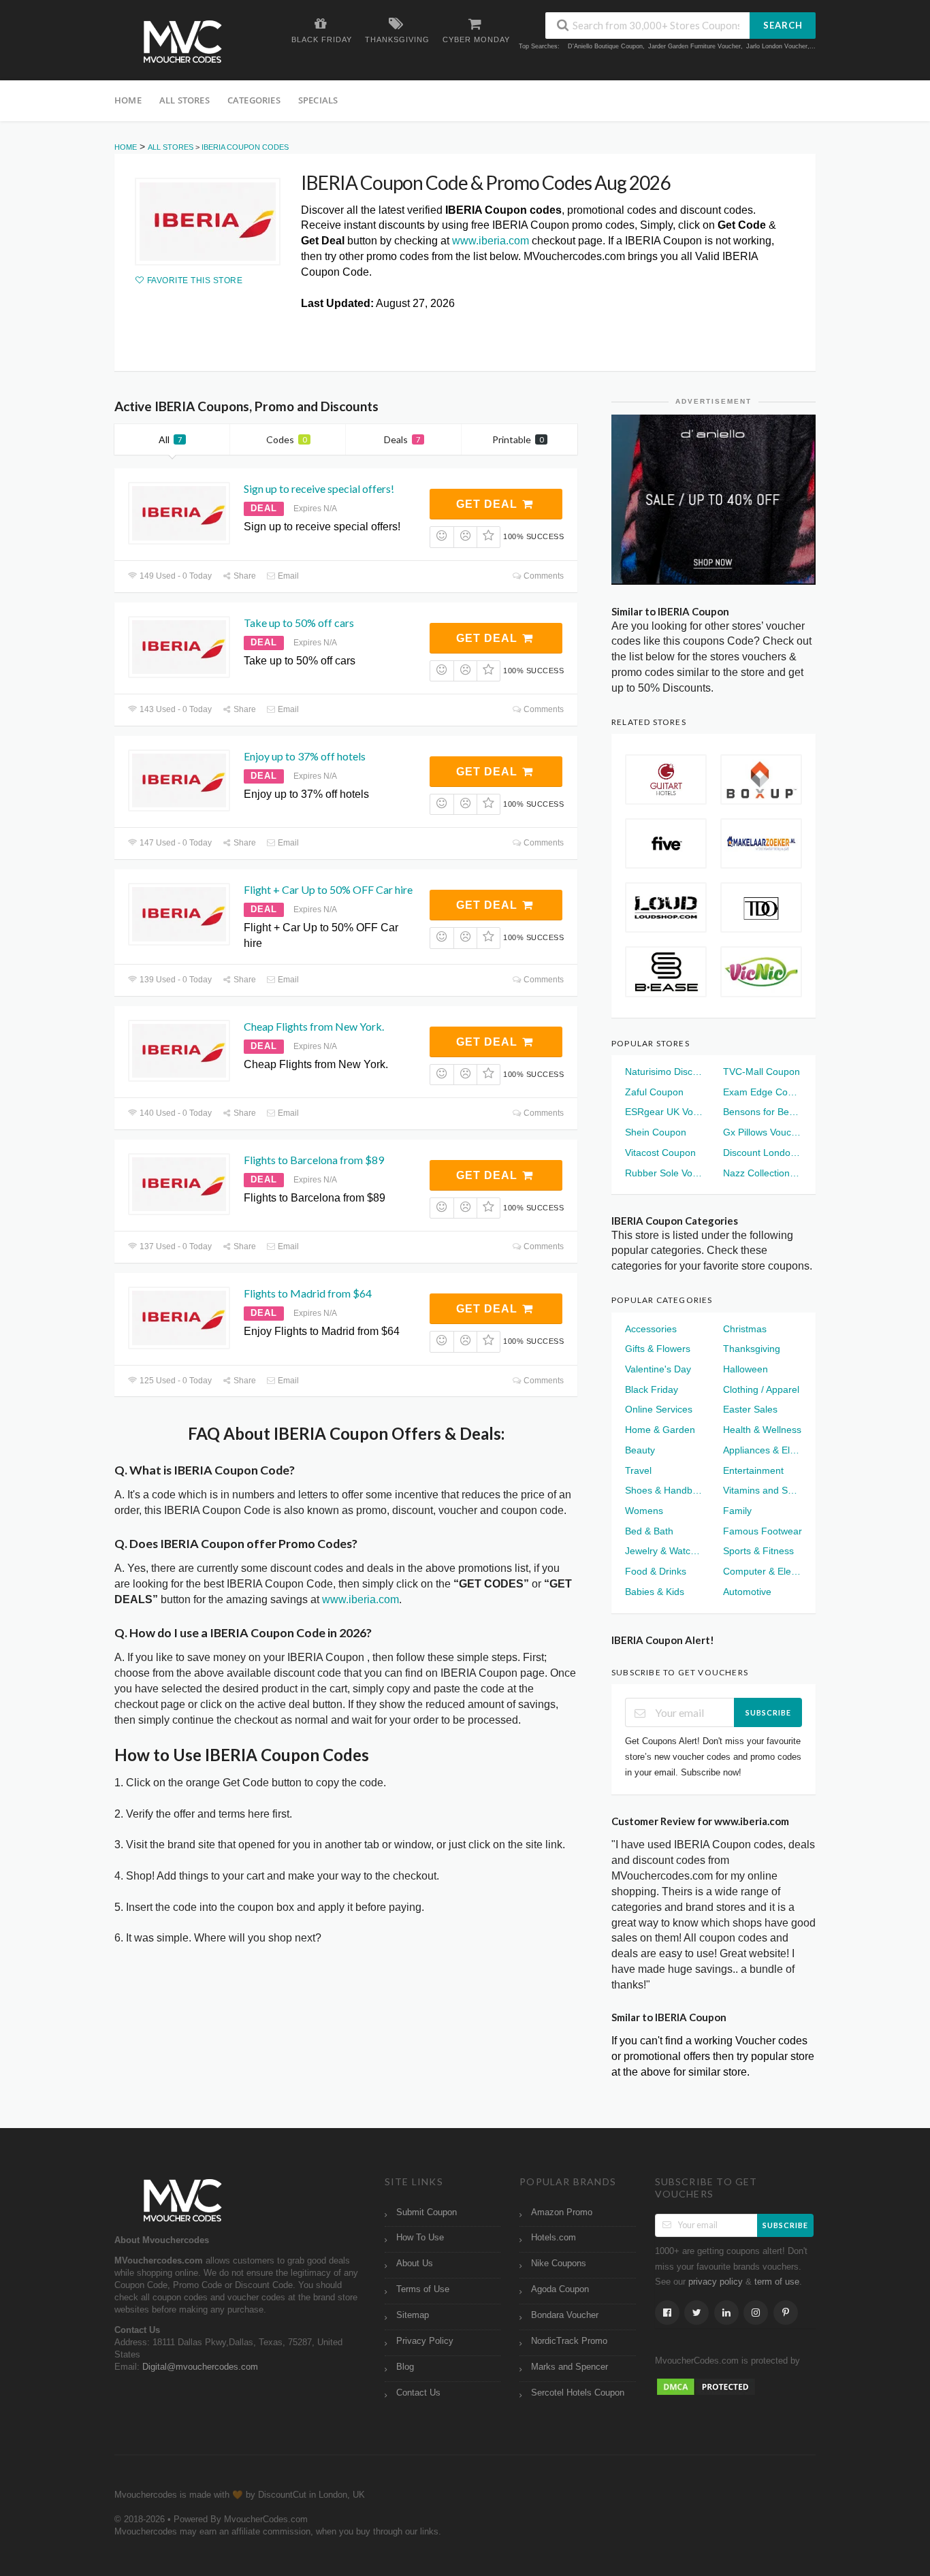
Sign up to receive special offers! (319, 488)
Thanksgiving (752, 1349)
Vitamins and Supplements (763, 1490)
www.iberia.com (491, 241)
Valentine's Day (658, 1369)
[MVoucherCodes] (182, 42)
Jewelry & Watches (664, 1551)
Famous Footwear (763, 1531)
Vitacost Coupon (660, 1153)
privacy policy (716, 2282)
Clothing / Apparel (761, 1389)
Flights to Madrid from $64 (308, 1293)
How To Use (420, 2238)
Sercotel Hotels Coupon (578, 2393)
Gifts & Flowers (658, 1349)
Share (244, 576)
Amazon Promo (562, 2212)
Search (783, 25)
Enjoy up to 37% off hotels (305, 756)
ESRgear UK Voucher (664, 1112)
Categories (254, 100)
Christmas (745, 1329)
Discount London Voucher (763, 1153)
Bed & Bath (649, 1531)
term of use (777, 2282)
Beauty (640, 1450)
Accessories (651, 1329)
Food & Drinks (656, 1571)
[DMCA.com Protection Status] (706, 2386)
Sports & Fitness (758, 1551)
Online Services (659, 1409)
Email (287, 576)
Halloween (745, 1369)
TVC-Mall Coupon (761, 1072)
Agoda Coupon (560, 2289)
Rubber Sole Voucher (664, 1173)
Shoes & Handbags (664, 1490)
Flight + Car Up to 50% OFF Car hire (328, 889)
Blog (405, 2367)
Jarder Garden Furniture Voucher (694, 46)
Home (128, 100)
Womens (644, 1511)
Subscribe (768, 1712)
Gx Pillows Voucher (763, 1132)
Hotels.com (554, 2238)
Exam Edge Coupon (763, 1092)
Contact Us (418, 2393)
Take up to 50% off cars (299, 623)
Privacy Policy (425, 2341)
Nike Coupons (559, 2264)
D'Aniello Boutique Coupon (605, 46)
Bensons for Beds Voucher (763, 1112)
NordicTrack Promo (569, 2341)
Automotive (747, 1592)
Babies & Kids (655, 1592)
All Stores (185, 100)
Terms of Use (423, 2289)
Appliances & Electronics (763, 1450)
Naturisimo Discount (664, 1072)
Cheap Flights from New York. (314, 1026)
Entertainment (753, 1470)
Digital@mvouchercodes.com (200, 2367)
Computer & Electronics (763, 1571)
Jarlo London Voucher (777, 46)
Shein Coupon (656, 1132)
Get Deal (488, 504)
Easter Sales (750, 1409)
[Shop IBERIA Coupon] (208, 222)
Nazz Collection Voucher (763, 1173)
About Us (415, 2264)
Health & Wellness (762, 1430)
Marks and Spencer (570, 2367)
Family (737, 1511)
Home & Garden (660, 1430)
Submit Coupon (427, 2212)
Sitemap (413, 2315)
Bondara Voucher (565, 2315)
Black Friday (652, 1389)
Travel (638, 1470)
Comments (543, 576)
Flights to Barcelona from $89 (314, 1160)
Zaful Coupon (654, 1092)
